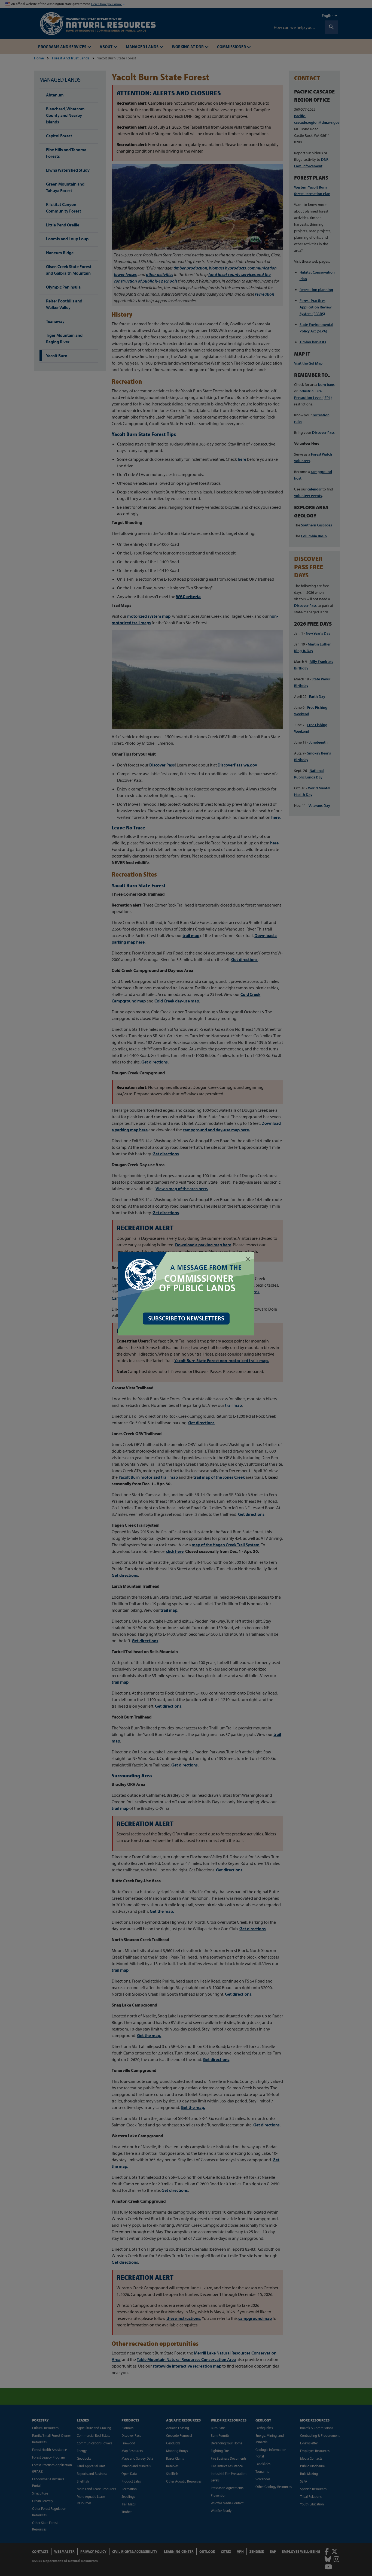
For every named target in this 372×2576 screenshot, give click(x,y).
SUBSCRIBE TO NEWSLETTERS (186, 1318)
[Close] (248, 1259)
